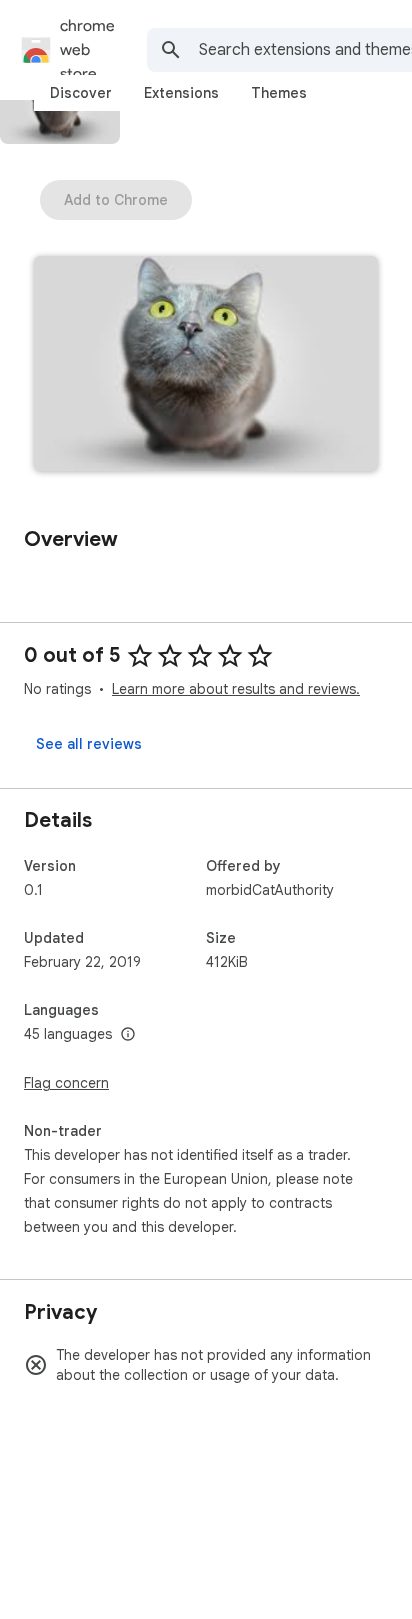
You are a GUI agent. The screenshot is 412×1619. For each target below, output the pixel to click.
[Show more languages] (128, 1035)
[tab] (81, 93)
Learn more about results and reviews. (236, 689)
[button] (206, 365)
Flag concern (66, 1083)
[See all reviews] (89, 744)
